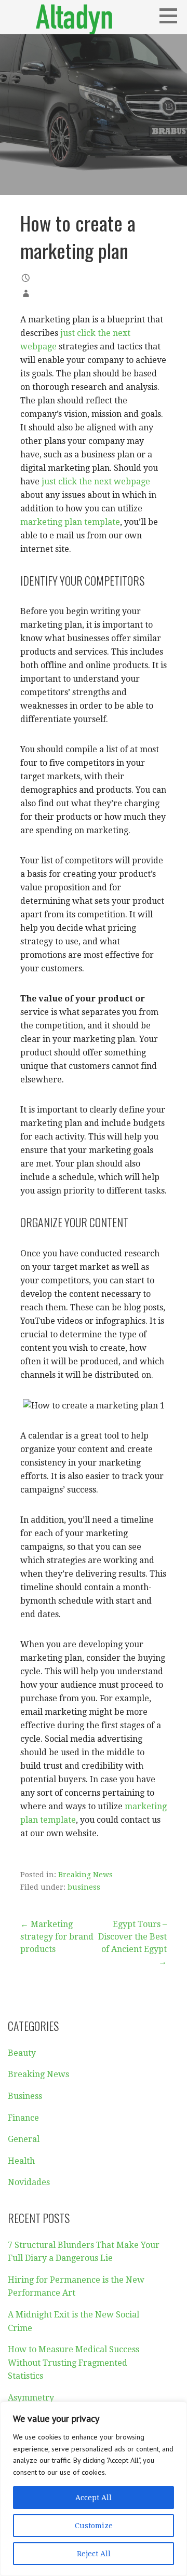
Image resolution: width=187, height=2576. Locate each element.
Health (21, 2161)
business (84, 1887)
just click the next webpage (96, 482)
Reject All (94, 2554)
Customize (94, 2526)
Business (25, 2096)
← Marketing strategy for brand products (57, 1937)
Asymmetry (31, 2398)
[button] (172, 16)
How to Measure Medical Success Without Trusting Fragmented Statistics (74, 2363)
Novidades (29, 2182)
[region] (94, 2489)
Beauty (22, 2053)
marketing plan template (70, 522)
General (24, 2139)
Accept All (94, 2498)
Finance (23, 2118)
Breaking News (85, 1875)
